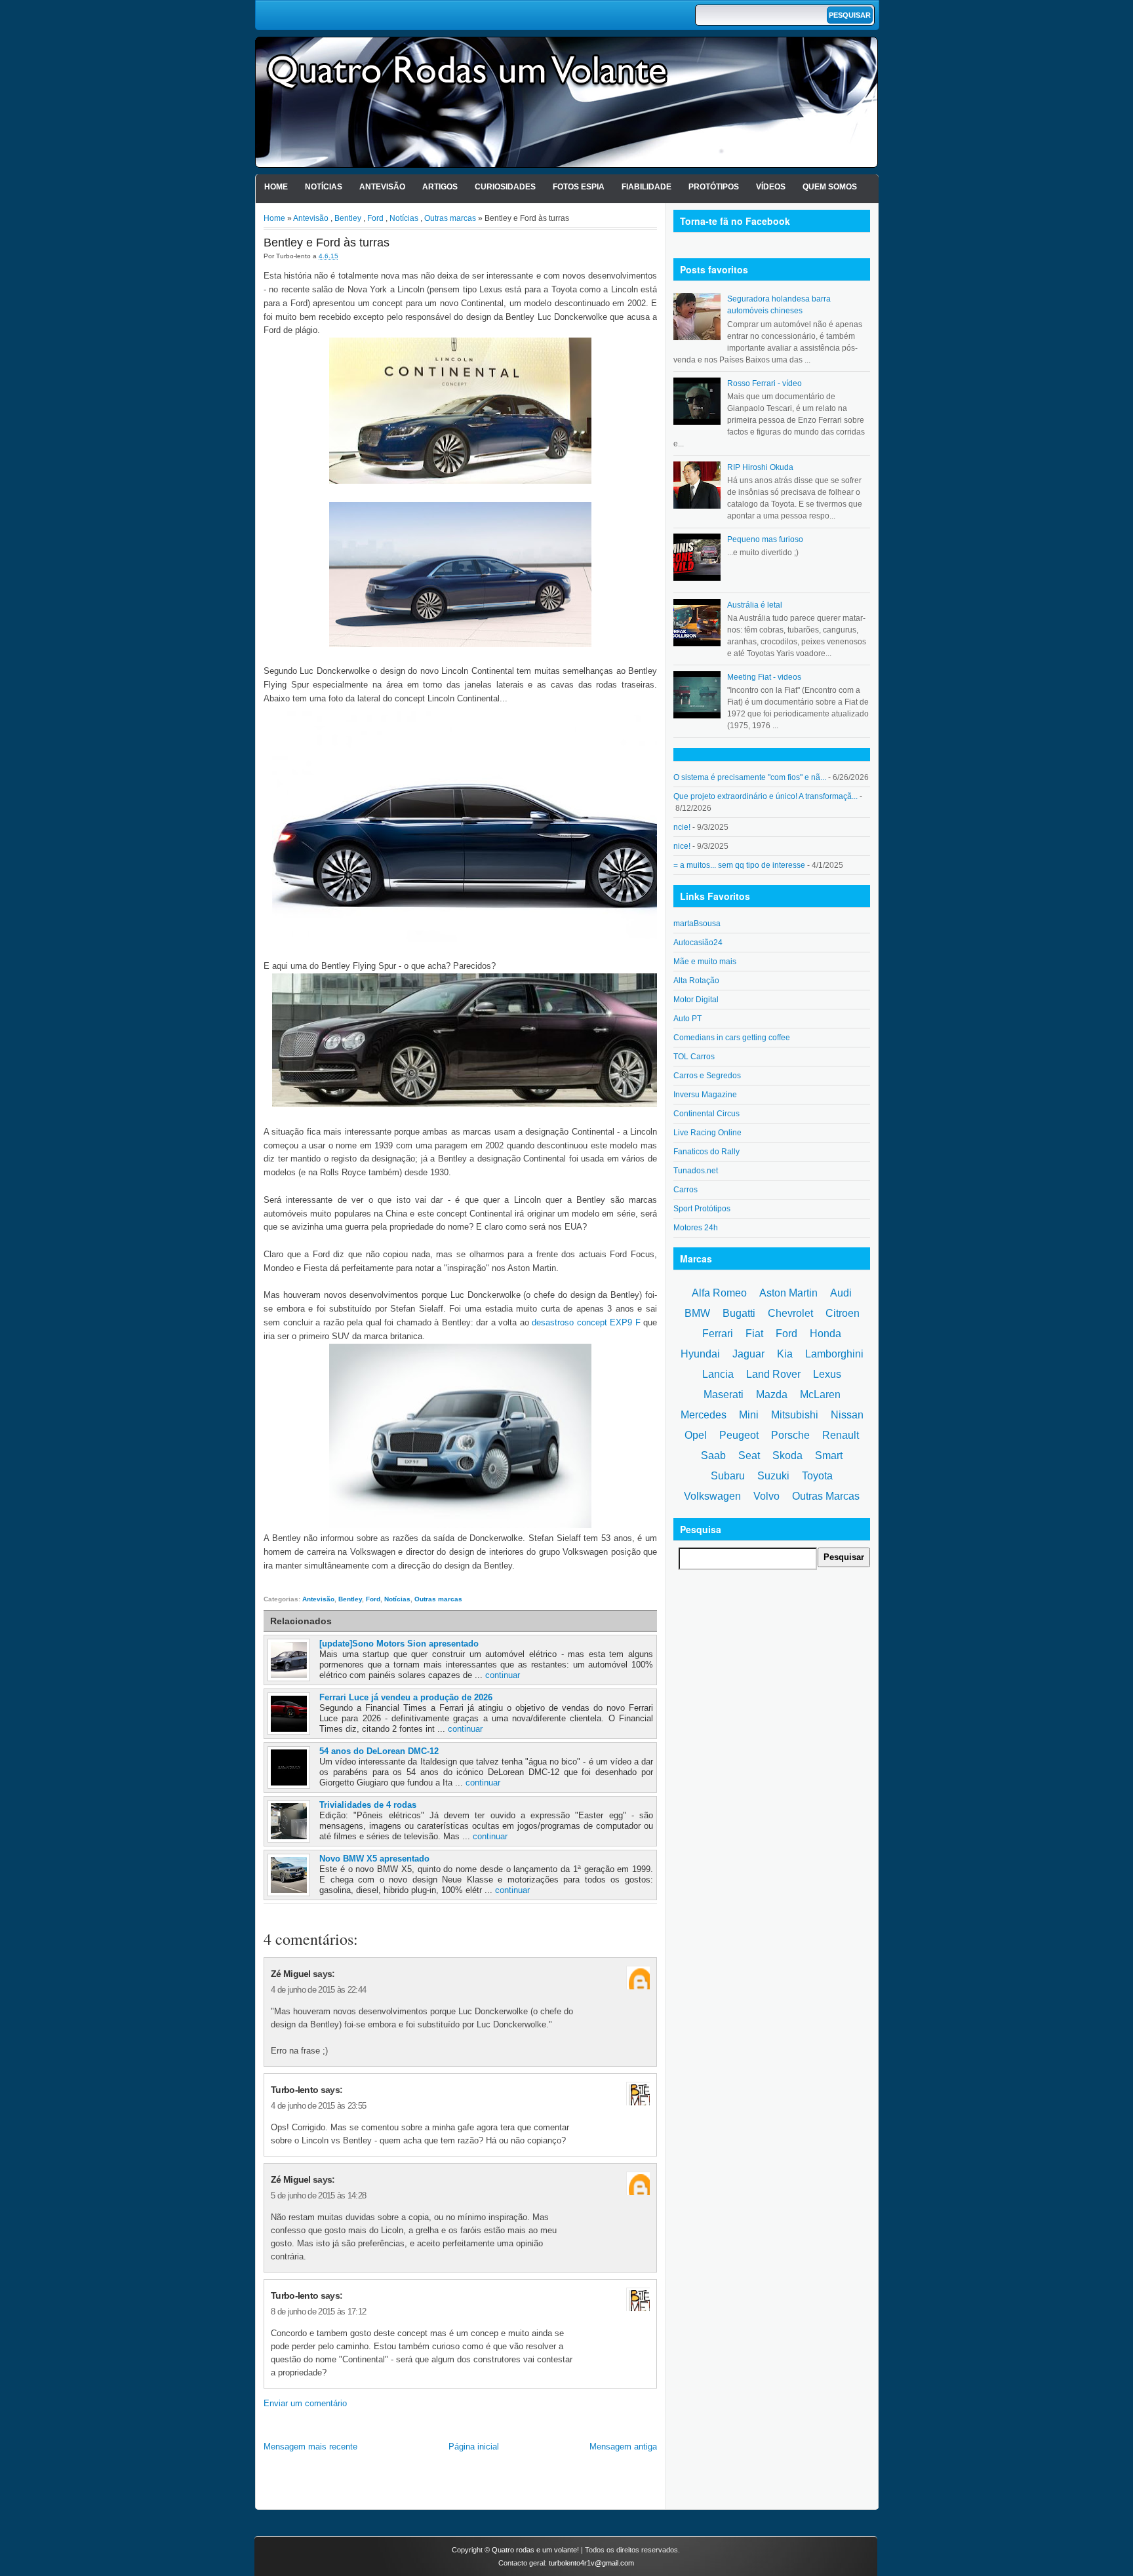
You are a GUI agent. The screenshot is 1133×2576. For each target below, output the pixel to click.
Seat (749, 1455)
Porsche (790, 1435)
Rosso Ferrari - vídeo (765, 383)
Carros (686, 1190)
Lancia (718, 1374)
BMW (697, 1313)
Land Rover (773, 1374)
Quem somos (830, 187)
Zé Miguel (291, 1974)
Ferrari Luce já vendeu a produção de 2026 (406, 1697)
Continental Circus (706, 1114)
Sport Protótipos (702, 1209)
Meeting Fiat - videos (764, 677)
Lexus (827, 1374)
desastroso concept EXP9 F (586, 1322)
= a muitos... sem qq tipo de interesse (739, 865)
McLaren (820, 1395)
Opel (696, 1435)
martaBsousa (697, 924)
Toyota (817, 1476)
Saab (713, 1455)
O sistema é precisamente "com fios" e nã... (750, 777)
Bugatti (739, 1313)
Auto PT (687, 1019)
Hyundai (700, 1354)
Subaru (728, 1476)
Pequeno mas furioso (765, 539)
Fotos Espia (579, 187)
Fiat (754, 1334)
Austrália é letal (755, 605)
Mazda (772, 1395)
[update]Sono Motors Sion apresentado (399, 1644)
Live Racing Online (707, 1133)
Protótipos (714, 187)
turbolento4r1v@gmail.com (591, 2563)
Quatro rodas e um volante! (535, 2550)
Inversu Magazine (705, 1095)
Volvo (766, 1496)
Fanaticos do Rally (706, 1152)
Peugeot (739, 1435)
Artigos (440, 187)
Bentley (348, 218)
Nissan (847, 1415)
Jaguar (748, 1354)
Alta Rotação (696, 981)
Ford (375, 218)
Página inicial (474, 2447)
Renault (841, 1435)
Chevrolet (790, 1313)
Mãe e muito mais (705, 962)
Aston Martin (788, 1293)
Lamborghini (834, 1354)
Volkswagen (712, 1496)
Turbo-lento (294, 2090)
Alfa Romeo (719, 1293)
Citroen (843, 1313)
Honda (825, 1334)
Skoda (787, 1455)
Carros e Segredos (707, 1076)
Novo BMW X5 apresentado (374, 1859)
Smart (829, 1455)
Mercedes (704, 1415)
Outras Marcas (826, 1496)
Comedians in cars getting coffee (732, 1038)
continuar (503, 1675)
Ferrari (718, 1334)
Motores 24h (696, 1228)
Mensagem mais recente (310, 2447)
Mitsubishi (795, 1415)
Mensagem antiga (623, 2447)
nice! (682, 846)
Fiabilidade (646, 187)
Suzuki (773, 1476)
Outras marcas (450, 218)
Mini (749, 1415)
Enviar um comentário (305, 2403)
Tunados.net (696, 1171)
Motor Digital (696, 1000)
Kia (785, 1354)
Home (276, 187)
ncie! (682, 827)
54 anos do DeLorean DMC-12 (379, 1751)
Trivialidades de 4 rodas (368, 1805)
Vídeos (771, 187)
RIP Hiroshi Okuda (760, 467)
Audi (841, 1293)
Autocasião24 (698, 943)
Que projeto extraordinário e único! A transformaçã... (765, 796)
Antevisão (382, 187)
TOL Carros (694, 1057)
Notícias (324, 187)
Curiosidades (505, 187)
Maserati (724, 1395)
